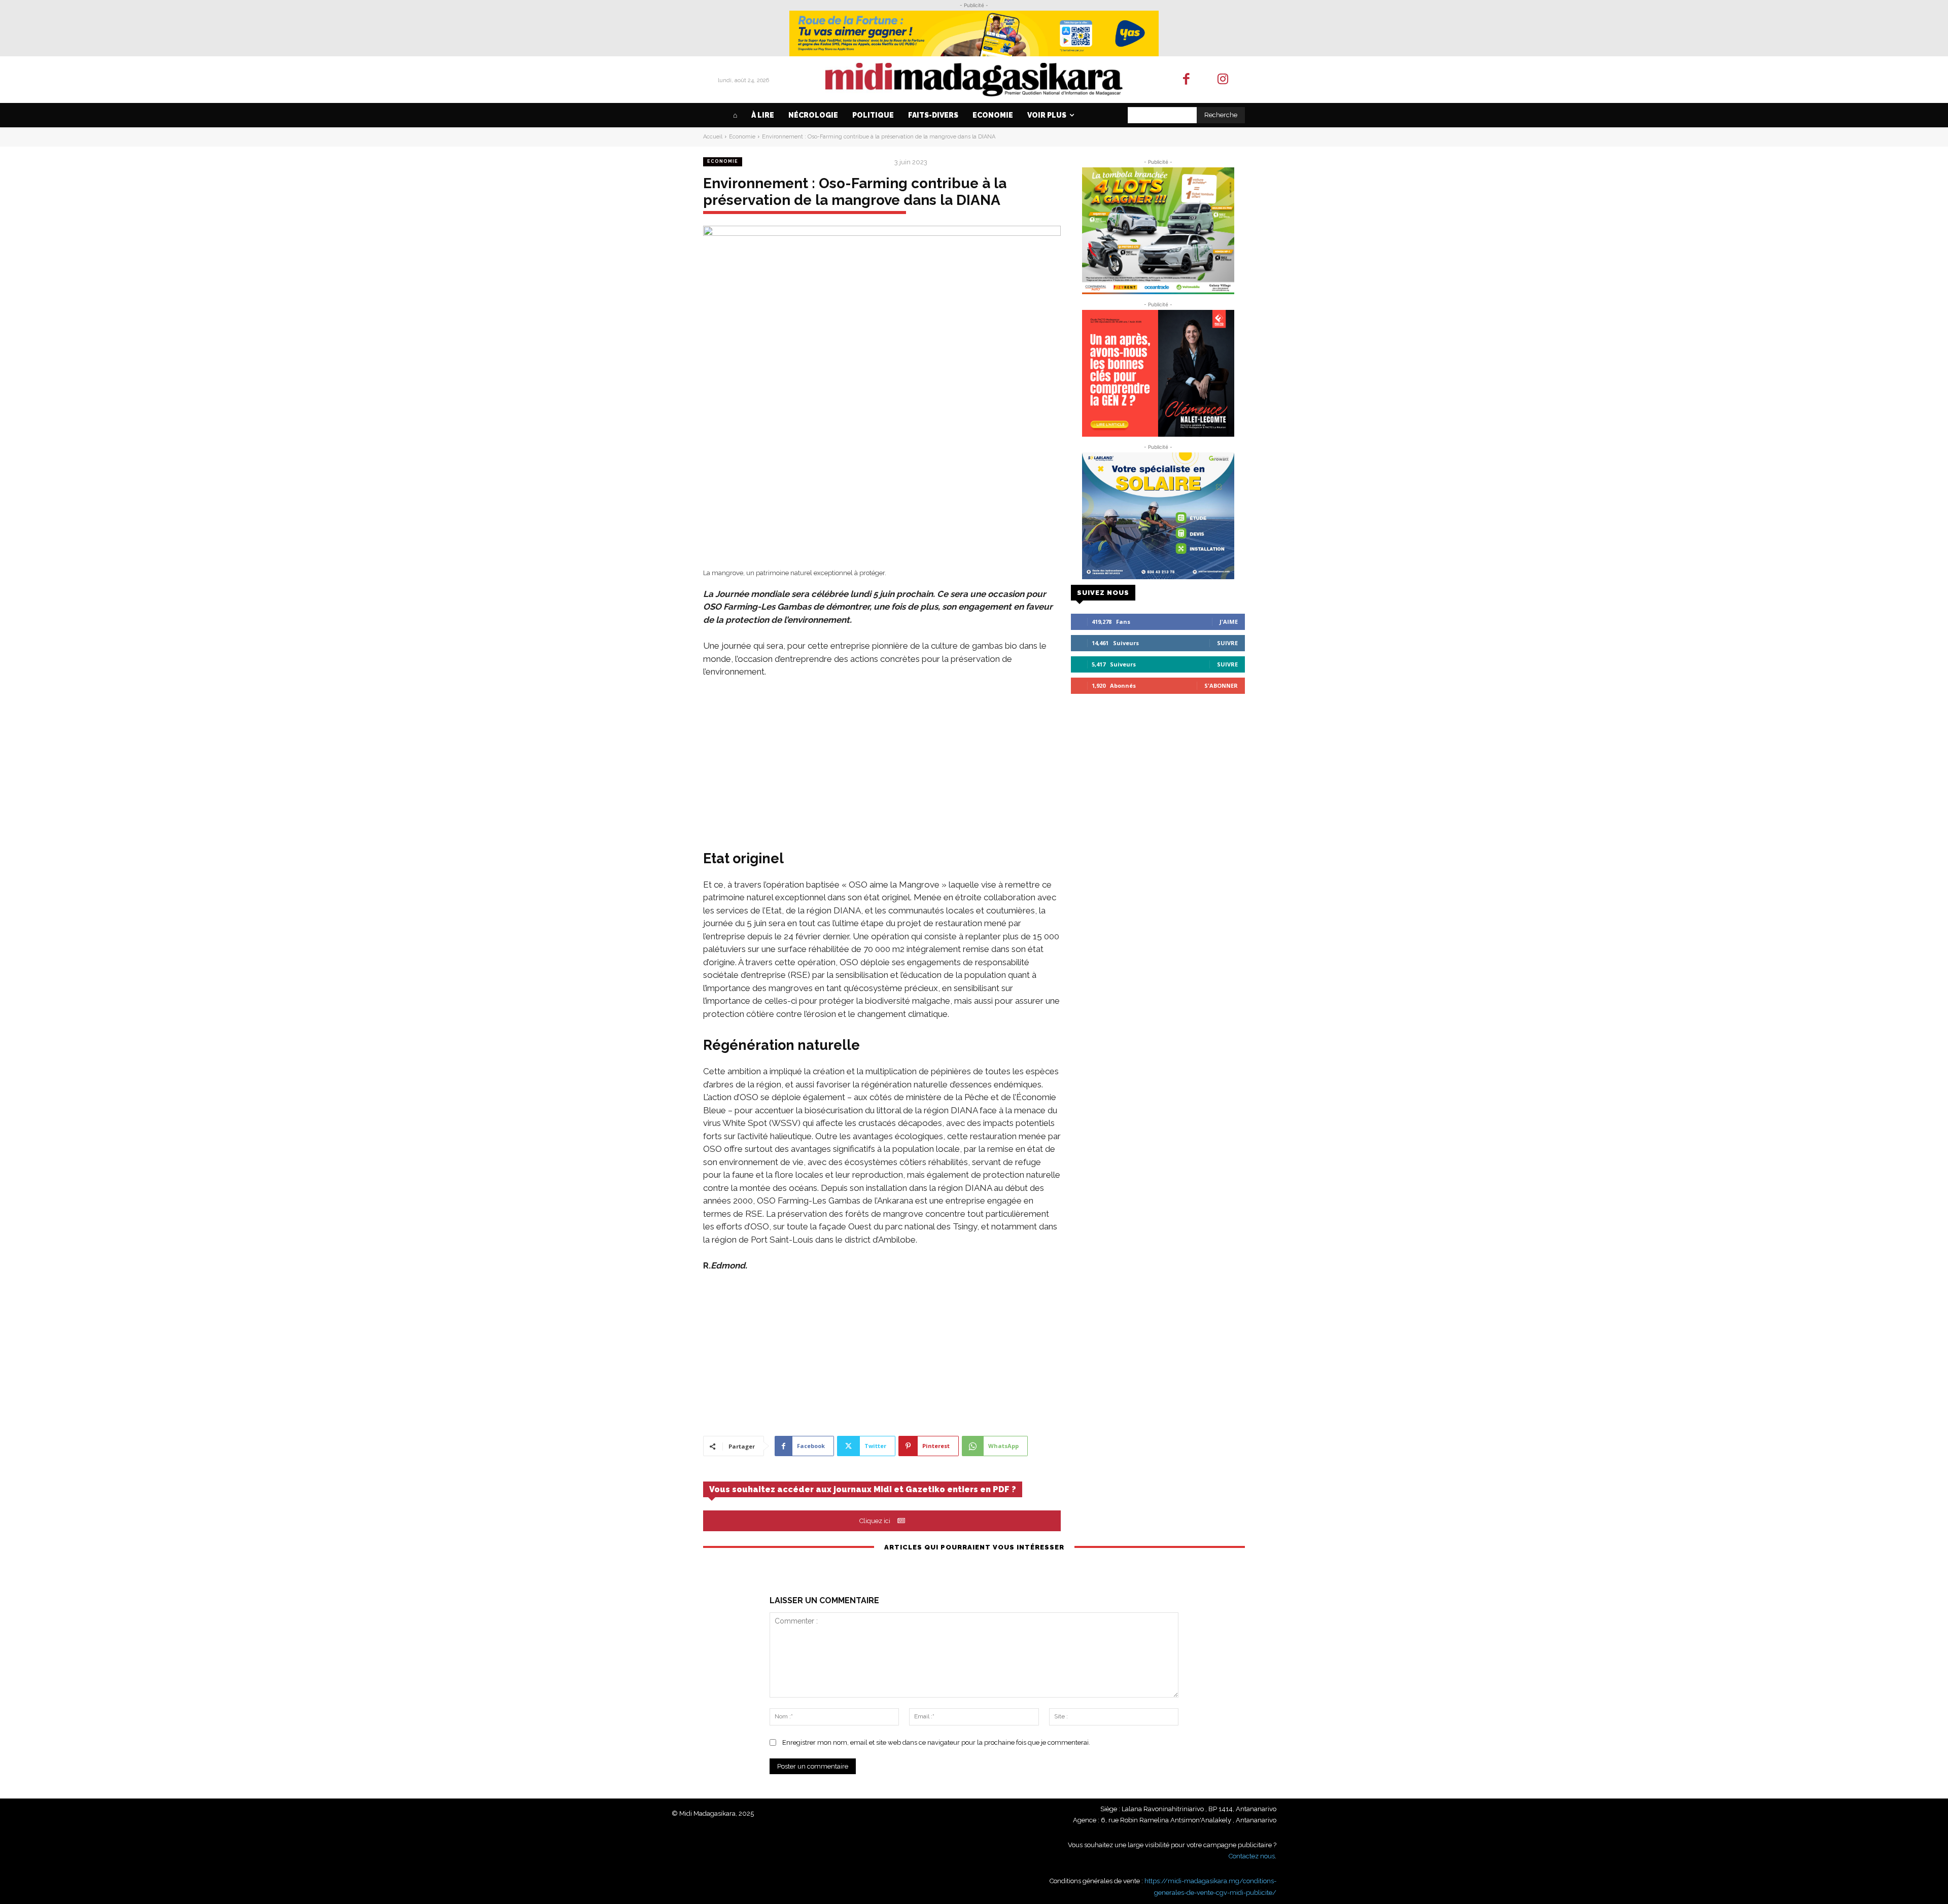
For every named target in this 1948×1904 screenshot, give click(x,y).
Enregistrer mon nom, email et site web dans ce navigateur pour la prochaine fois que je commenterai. (936, 1742)
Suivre (1227, 643)
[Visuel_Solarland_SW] (1158, 516)
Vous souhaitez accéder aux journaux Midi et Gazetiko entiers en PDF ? (863, 1489)
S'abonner (1221, 685)
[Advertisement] (882, 763)
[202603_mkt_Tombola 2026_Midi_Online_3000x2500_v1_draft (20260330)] (1158, 231)
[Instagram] (1223, 80)
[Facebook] (1186, 80)
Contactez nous (1252, 1856)
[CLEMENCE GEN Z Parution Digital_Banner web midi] (1158, 373)
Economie (742, 137)
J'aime (1229, 622)
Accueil (713, 137)
